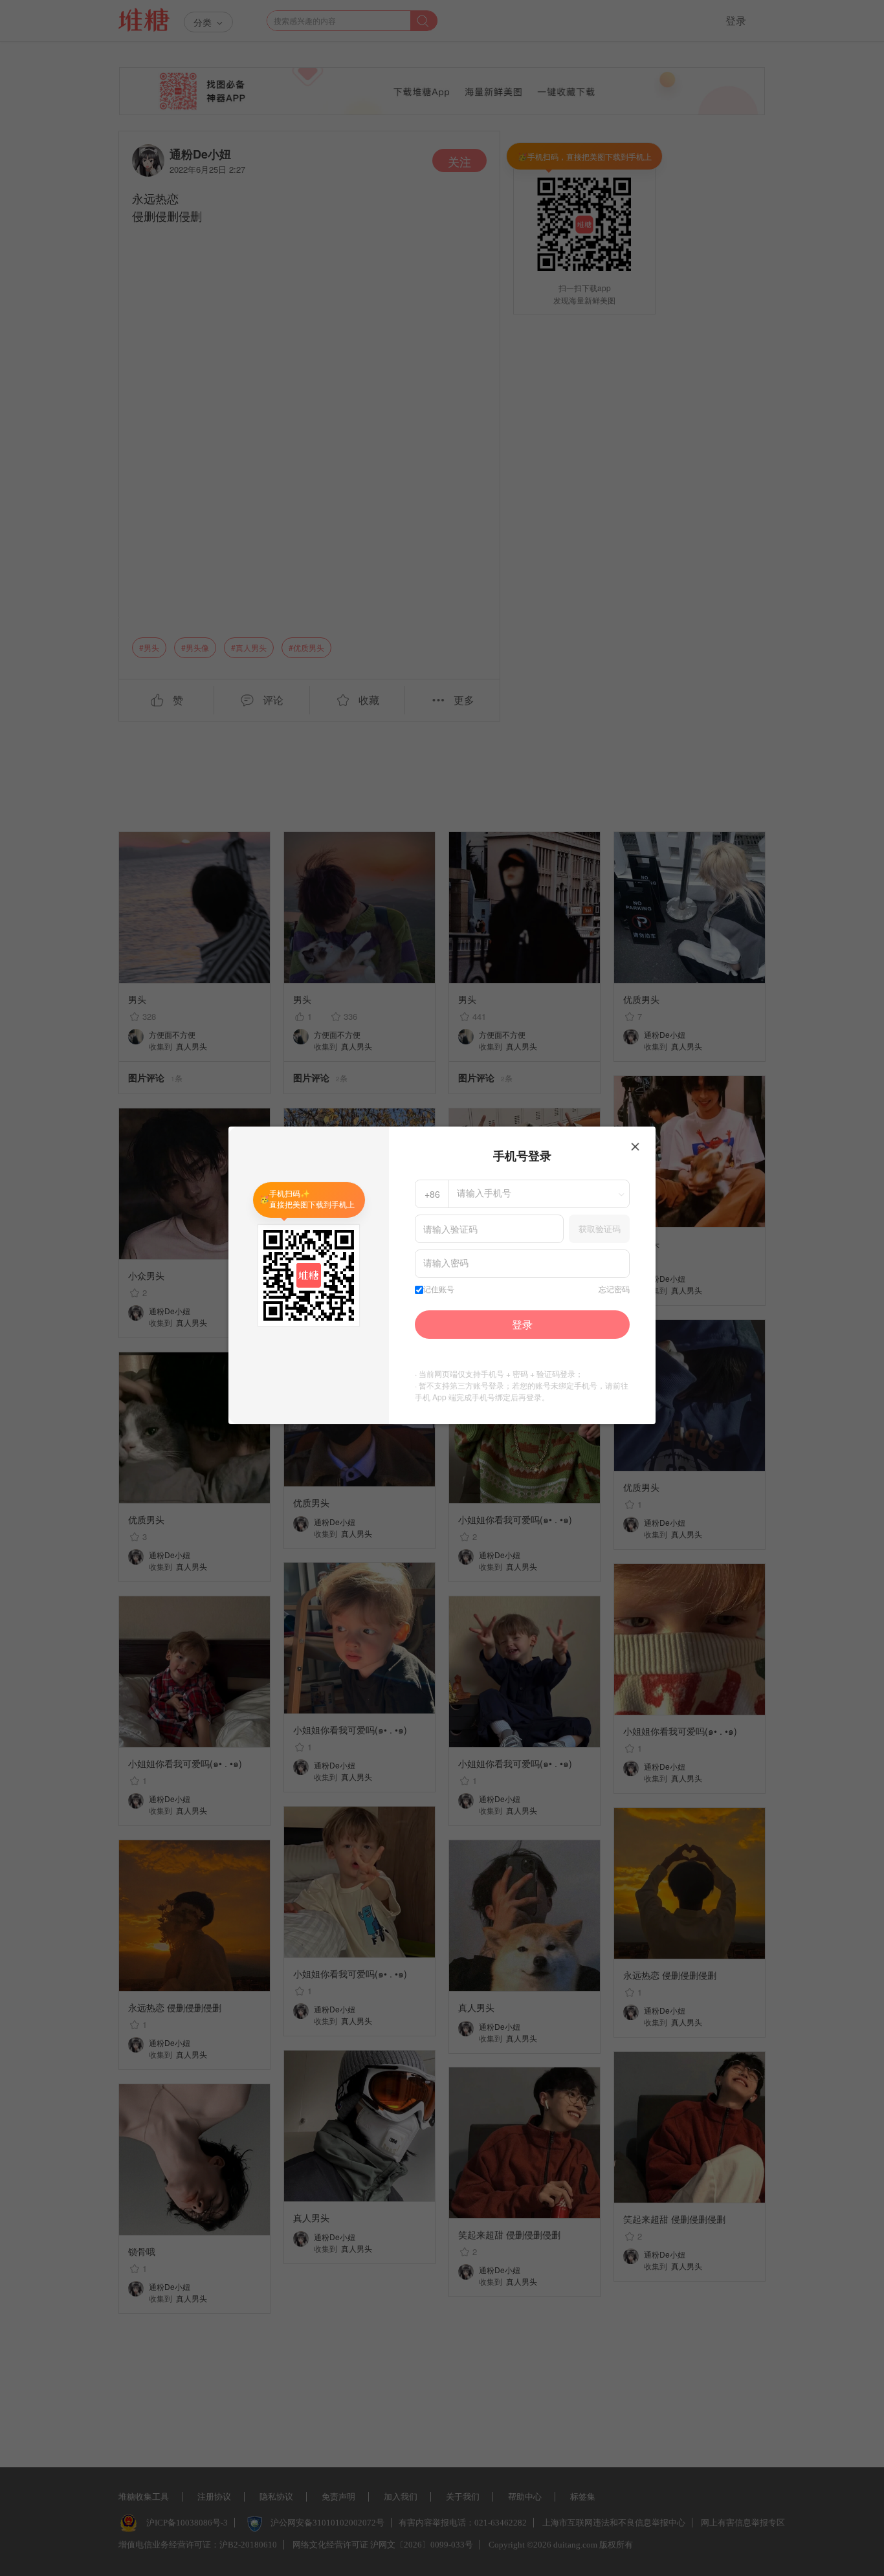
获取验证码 (600, 1228)
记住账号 (439, 1290)
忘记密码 (614, 1290)
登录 (522, 1324)
